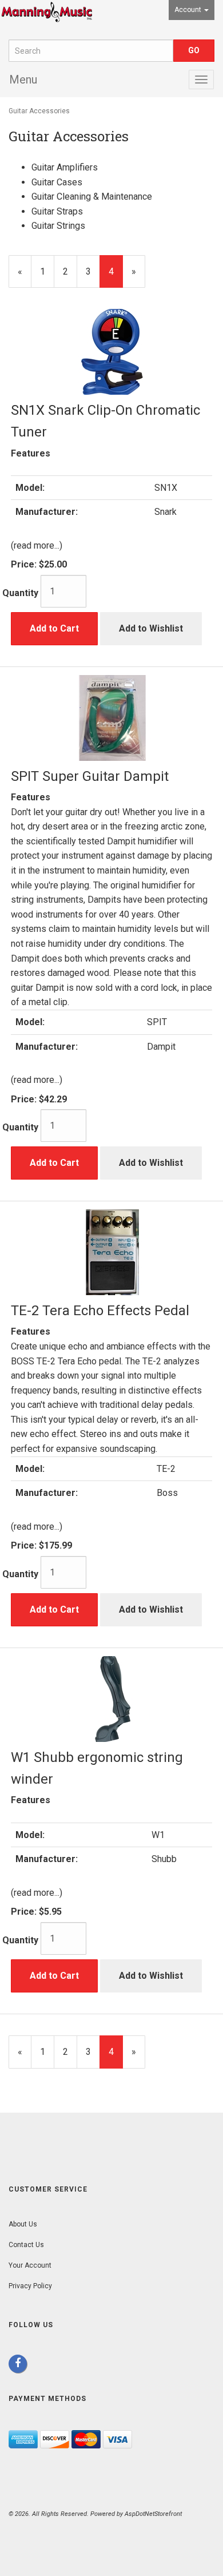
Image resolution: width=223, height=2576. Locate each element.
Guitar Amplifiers (65, 167)
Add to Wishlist (151, 628)
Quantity (20, 593)
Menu (23, 80)
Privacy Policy (30, 2286)
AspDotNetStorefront (153, 2514)
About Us (23, 2224)
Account (189, 10)
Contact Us (26, 2245)
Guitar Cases (57, 182)
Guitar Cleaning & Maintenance (92, 197)
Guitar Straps (57, 211)
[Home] (47, 20)
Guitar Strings (58, 226)
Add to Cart (54, 628)
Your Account (30, 2265)
